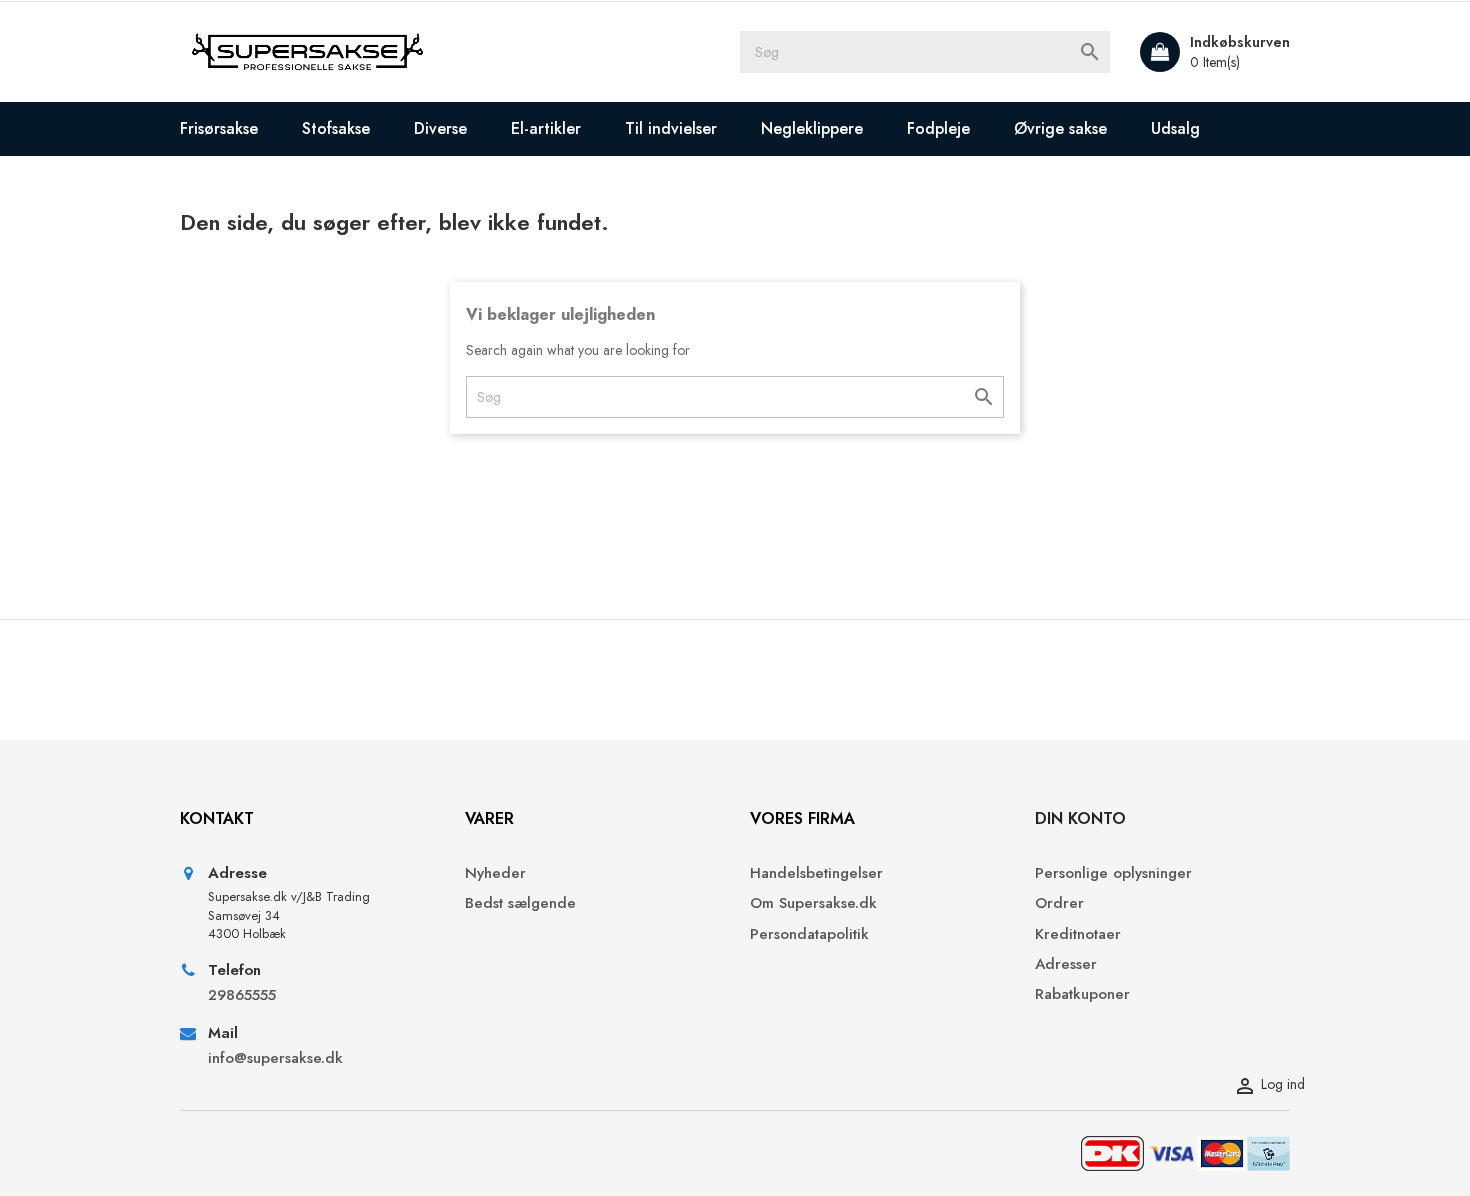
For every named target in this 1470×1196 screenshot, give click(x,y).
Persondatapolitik (809, 934)
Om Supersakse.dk (813, 903)
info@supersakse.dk (278, 1058)
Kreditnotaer (1078, 934)
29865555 (242, 995)
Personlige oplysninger (1113, 873)
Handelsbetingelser (816, 873)
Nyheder (495, 873)
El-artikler (546, 128)
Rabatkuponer (1082, 994)
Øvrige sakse (1060, 128)
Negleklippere (812, 128)
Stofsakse (336, 128)
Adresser (1066, 964)
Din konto (1080, 818)
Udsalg (1175, 128)
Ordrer (1059, 903)
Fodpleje (938, 128)
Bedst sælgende (520, 903)
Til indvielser (671, 128)
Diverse (440, 128)
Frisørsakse (219, 128)
